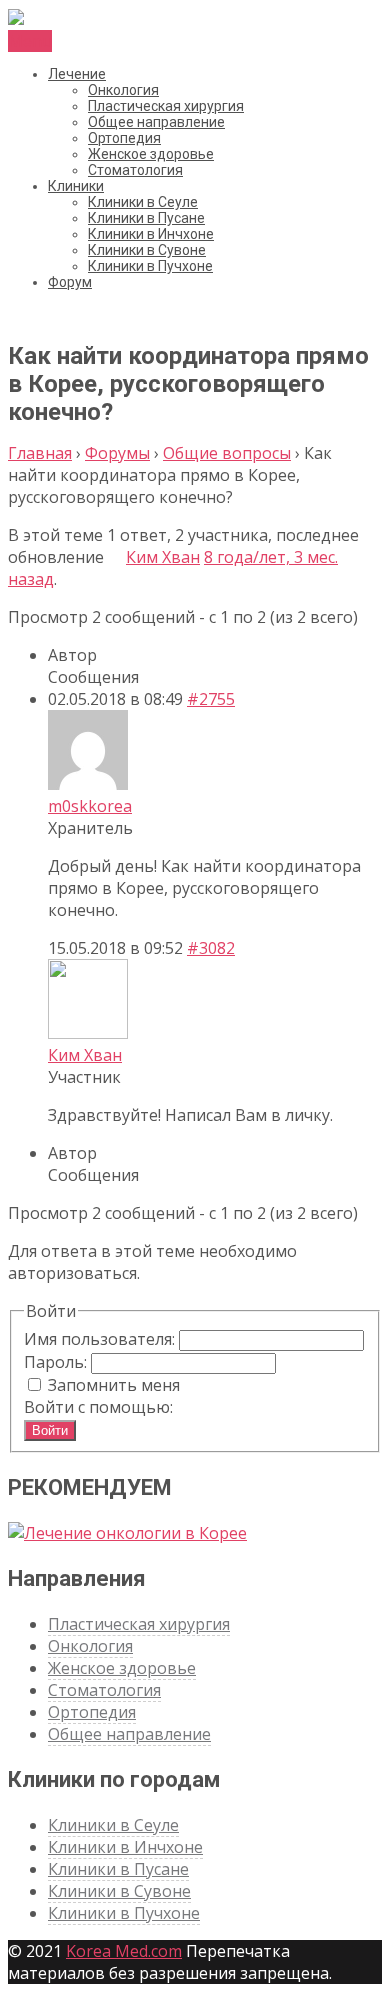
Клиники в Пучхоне (150, 266)
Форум (70, 282)
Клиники (76, 186)
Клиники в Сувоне (147, 250)
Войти (50, 1430)
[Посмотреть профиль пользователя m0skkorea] (88, 784)
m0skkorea (90, 806)
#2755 (211, 699)
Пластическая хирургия (166, 106)
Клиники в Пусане (146, 218)
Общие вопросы (227, 453)
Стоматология (135, 170)
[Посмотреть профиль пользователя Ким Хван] (115, 557)
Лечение (77, 74)
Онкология (123, 90)
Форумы (117, 453)
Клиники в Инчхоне (151, 234)
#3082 (211, 948)
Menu (30, 41)
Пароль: (57, 1362)
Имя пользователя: (101, 1339)
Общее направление (156, 122)
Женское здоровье (151, 154)
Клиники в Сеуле (143, 202)
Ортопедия (124, 138)
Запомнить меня (114, 1385)
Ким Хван (163, 557)
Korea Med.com (124, 1951)
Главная (40, 453)
